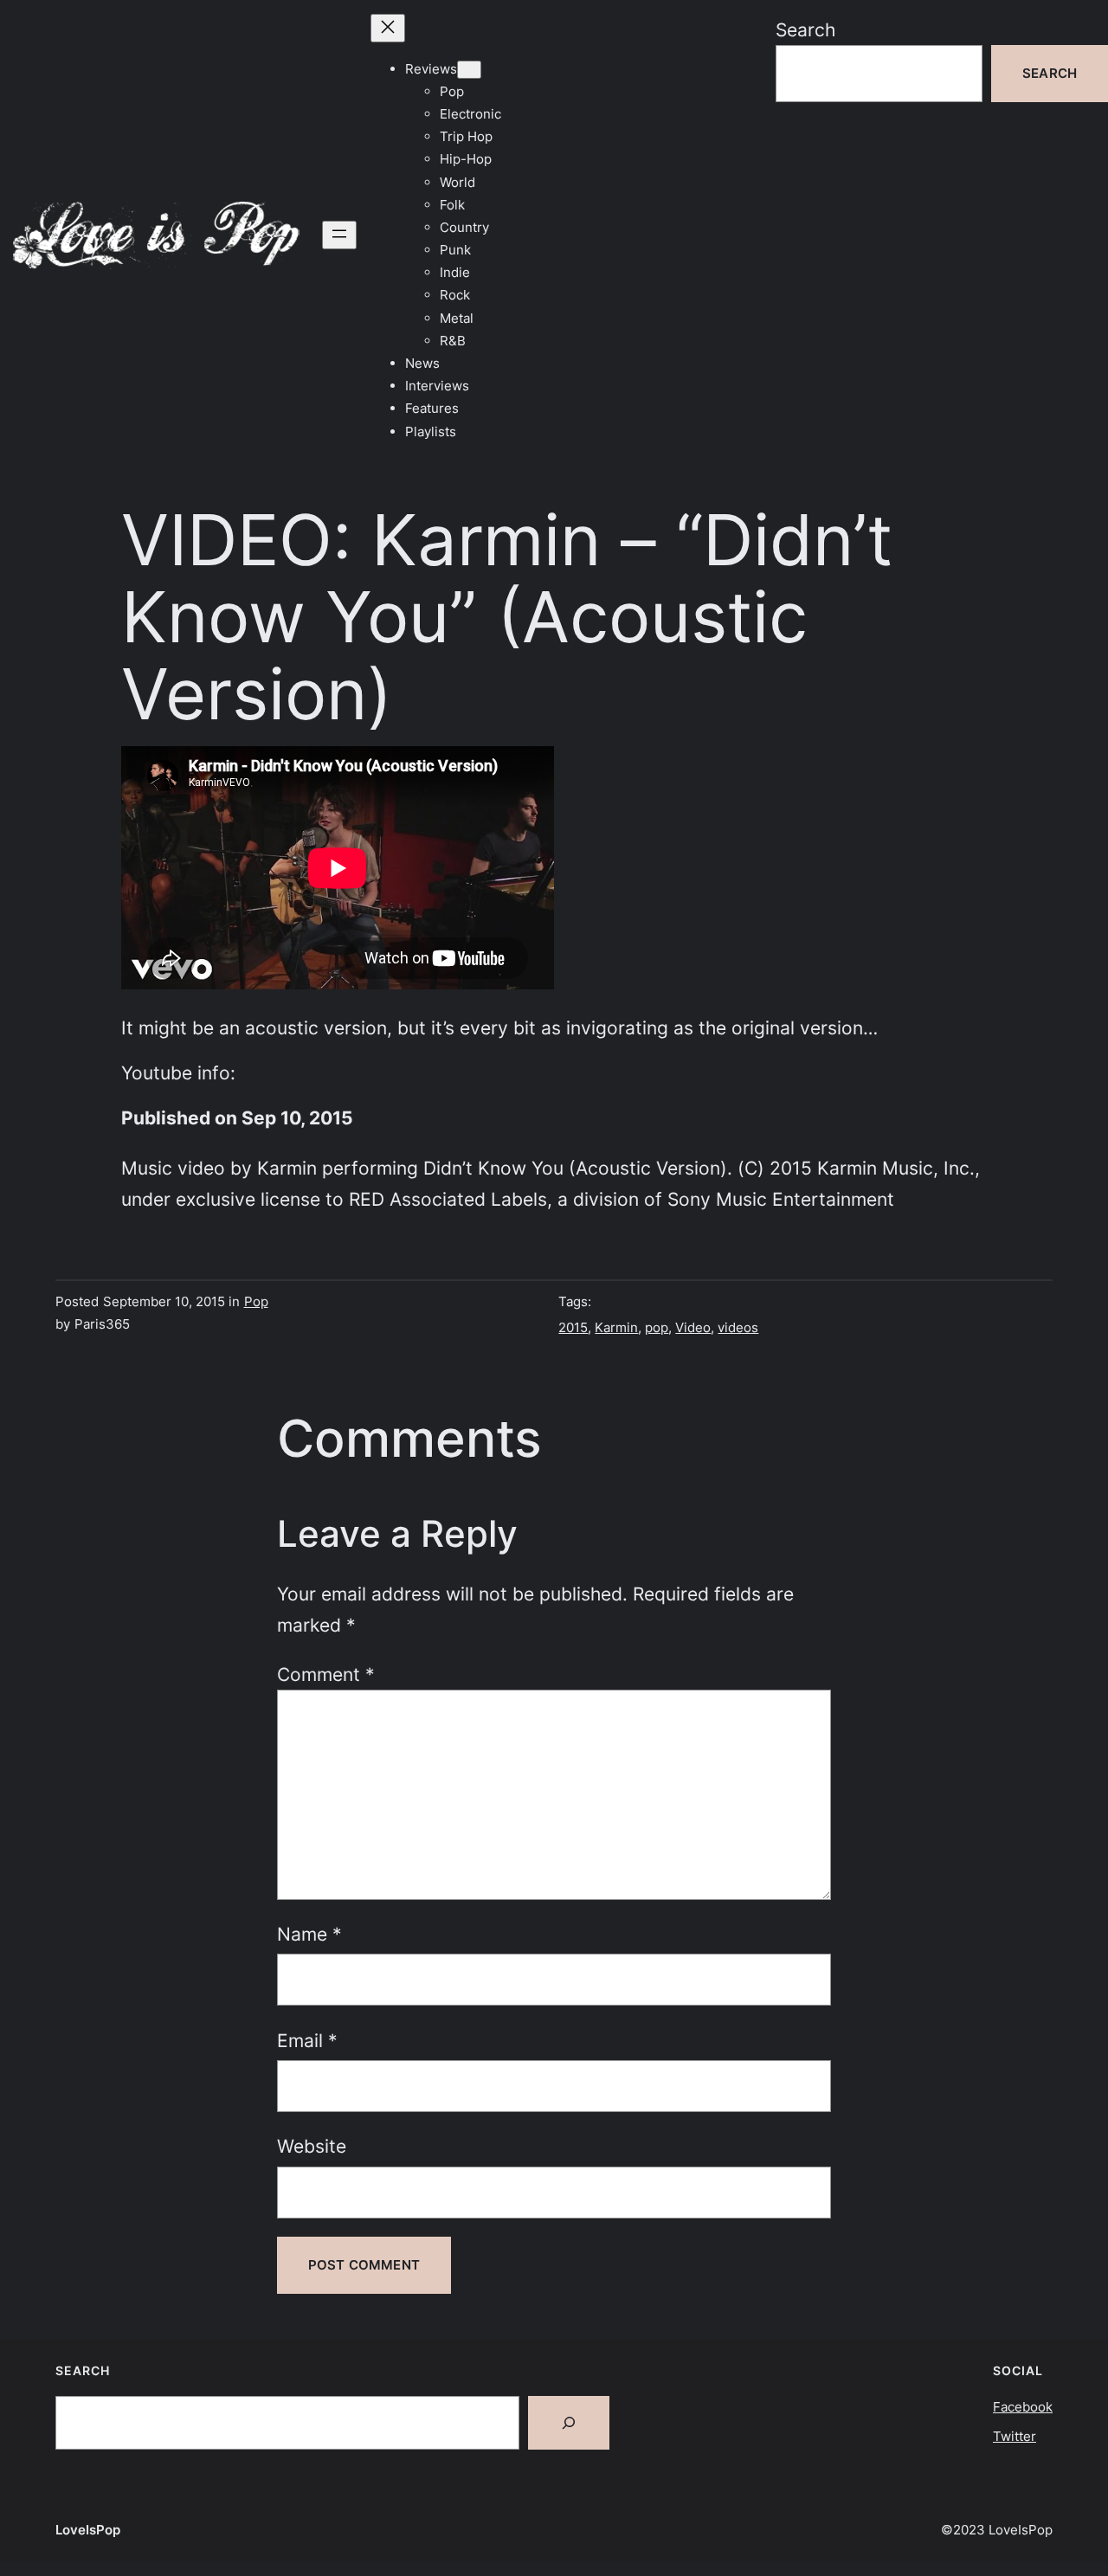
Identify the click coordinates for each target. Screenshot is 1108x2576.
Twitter (1015, 2436)
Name (309, 1934)
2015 (573, 1327)
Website (312, 2146)
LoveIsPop (88, 2530)
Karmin (616, 1327)
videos (738, 1327)
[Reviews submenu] (469, 70)
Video (693, 1327)
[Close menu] (388, 28)
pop (657, 1327)
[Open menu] (339, 235)
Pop (256, 1301)
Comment (326, 1674)
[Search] (569, 2423)
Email (307, 2040)
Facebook (1023, 2407)
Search (805, 29)
